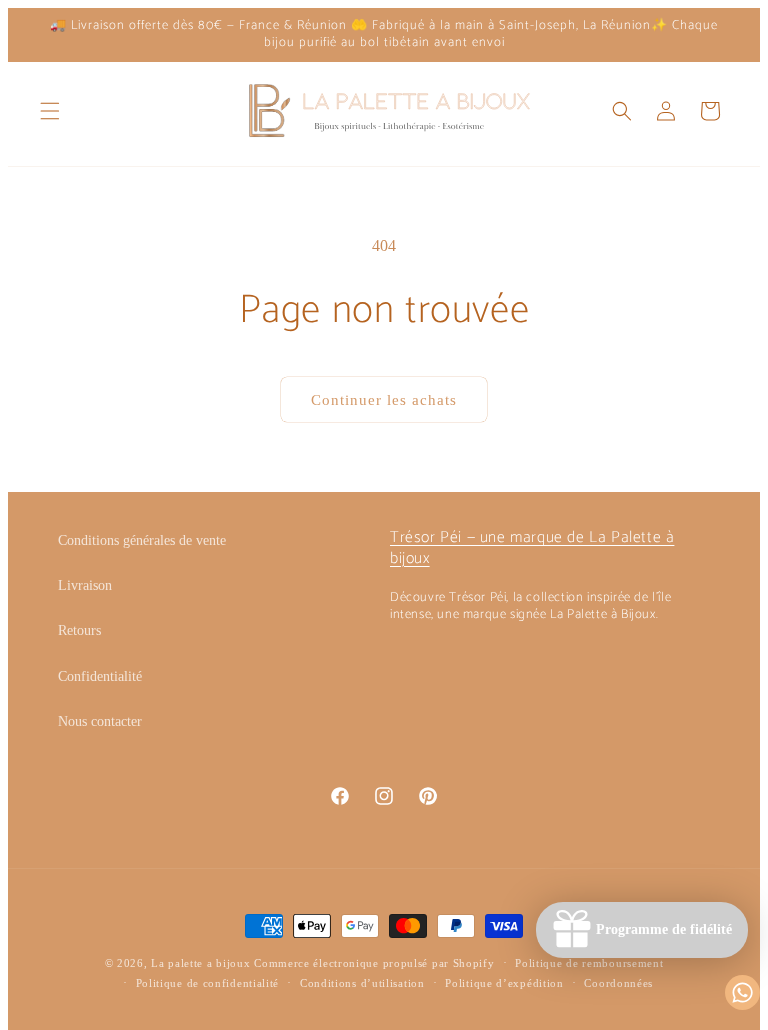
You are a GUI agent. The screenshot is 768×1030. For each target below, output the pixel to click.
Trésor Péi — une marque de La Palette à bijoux (532, 548)
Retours (79, 630)
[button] (50, 111)
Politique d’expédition (504, 983)
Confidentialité (100, 676)
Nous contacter (100, 721)
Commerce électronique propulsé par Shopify (374, 963)
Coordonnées (618, 983)
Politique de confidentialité (208, 983)
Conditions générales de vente (142, 540)
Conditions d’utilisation (362, 983)
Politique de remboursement (589, 963)
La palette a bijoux (200, 963)
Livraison (85, 585)
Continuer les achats (384, 400)
